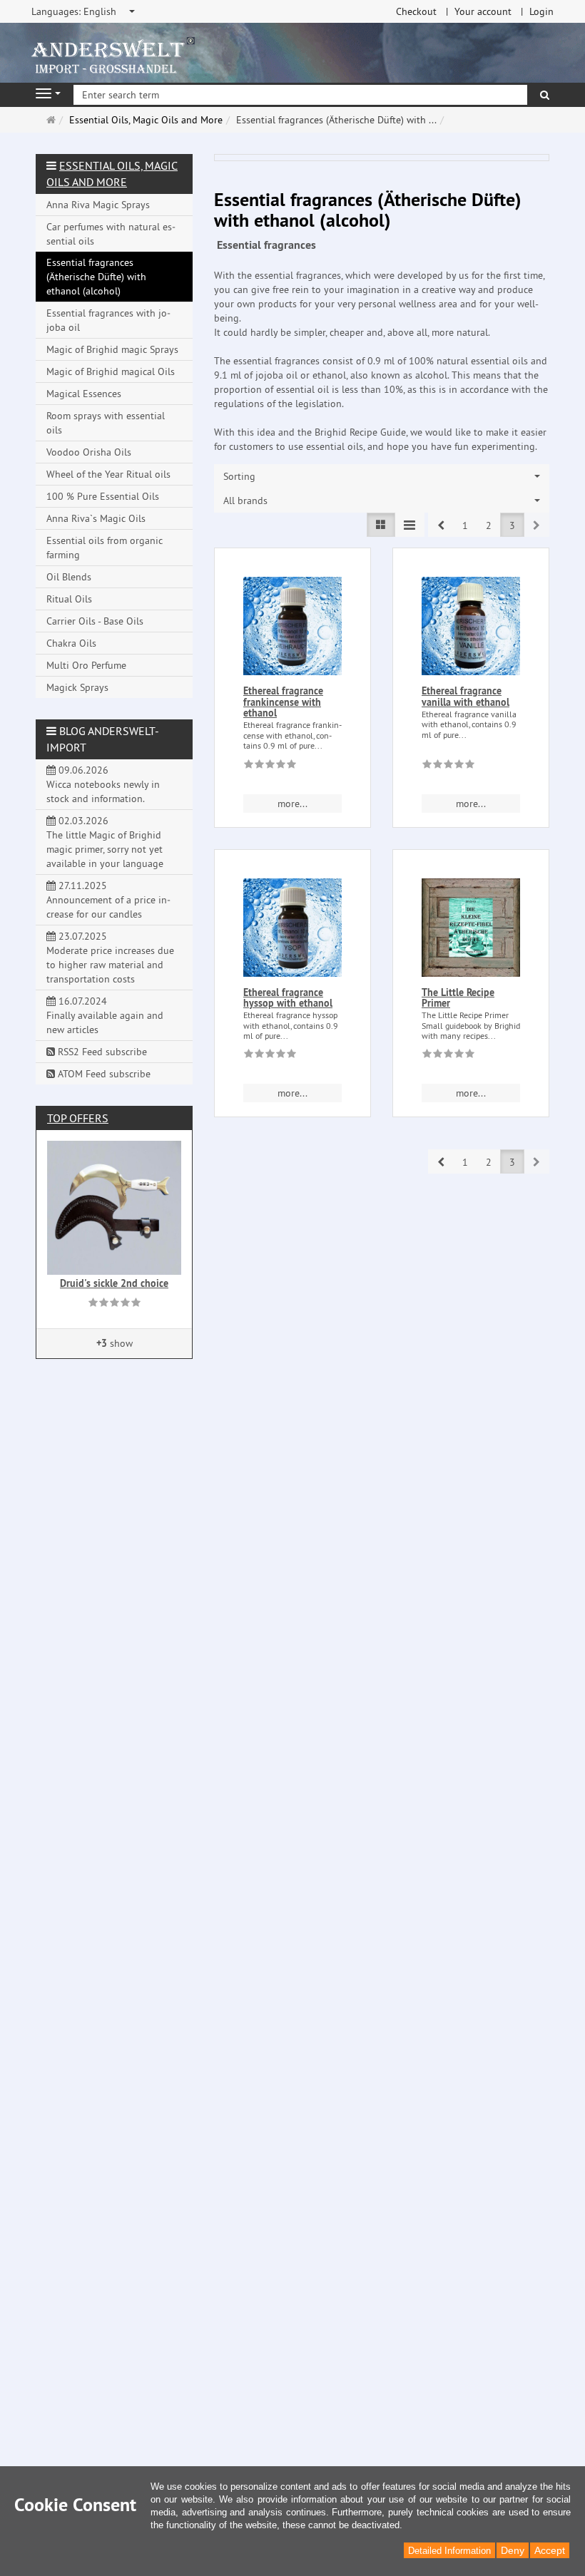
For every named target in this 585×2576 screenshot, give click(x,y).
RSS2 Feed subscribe (101, 1052)
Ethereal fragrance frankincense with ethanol (283, 702)
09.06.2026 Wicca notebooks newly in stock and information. (103, 784)
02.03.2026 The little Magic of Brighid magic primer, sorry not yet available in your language (105, 842)
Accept (550, 2550)
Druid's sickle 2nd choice (114, 1283)
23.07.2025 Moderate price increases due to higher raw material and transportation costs (110, 958)
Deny (513, 2550)
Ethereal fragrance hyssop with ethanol (288, 998)
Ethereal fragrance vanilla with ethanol (466, 696)
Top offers (78, 1118)
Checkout (416, 11)
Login (541, 11)
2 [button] (489, 525)
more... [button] (292, 804)
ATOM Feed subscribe (103, 1074)
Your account (483, 11)
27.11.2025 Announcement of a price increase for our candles (108, 900)
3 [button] (512, 525)
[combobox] (84, 11)
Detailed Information (449, 2551)
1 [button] (465, 525)
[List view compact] (409, 525)
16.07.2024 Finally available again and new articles (105, 1015)
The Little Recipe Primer (458, 998)
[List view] (381, 525)
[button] (441, 525)
